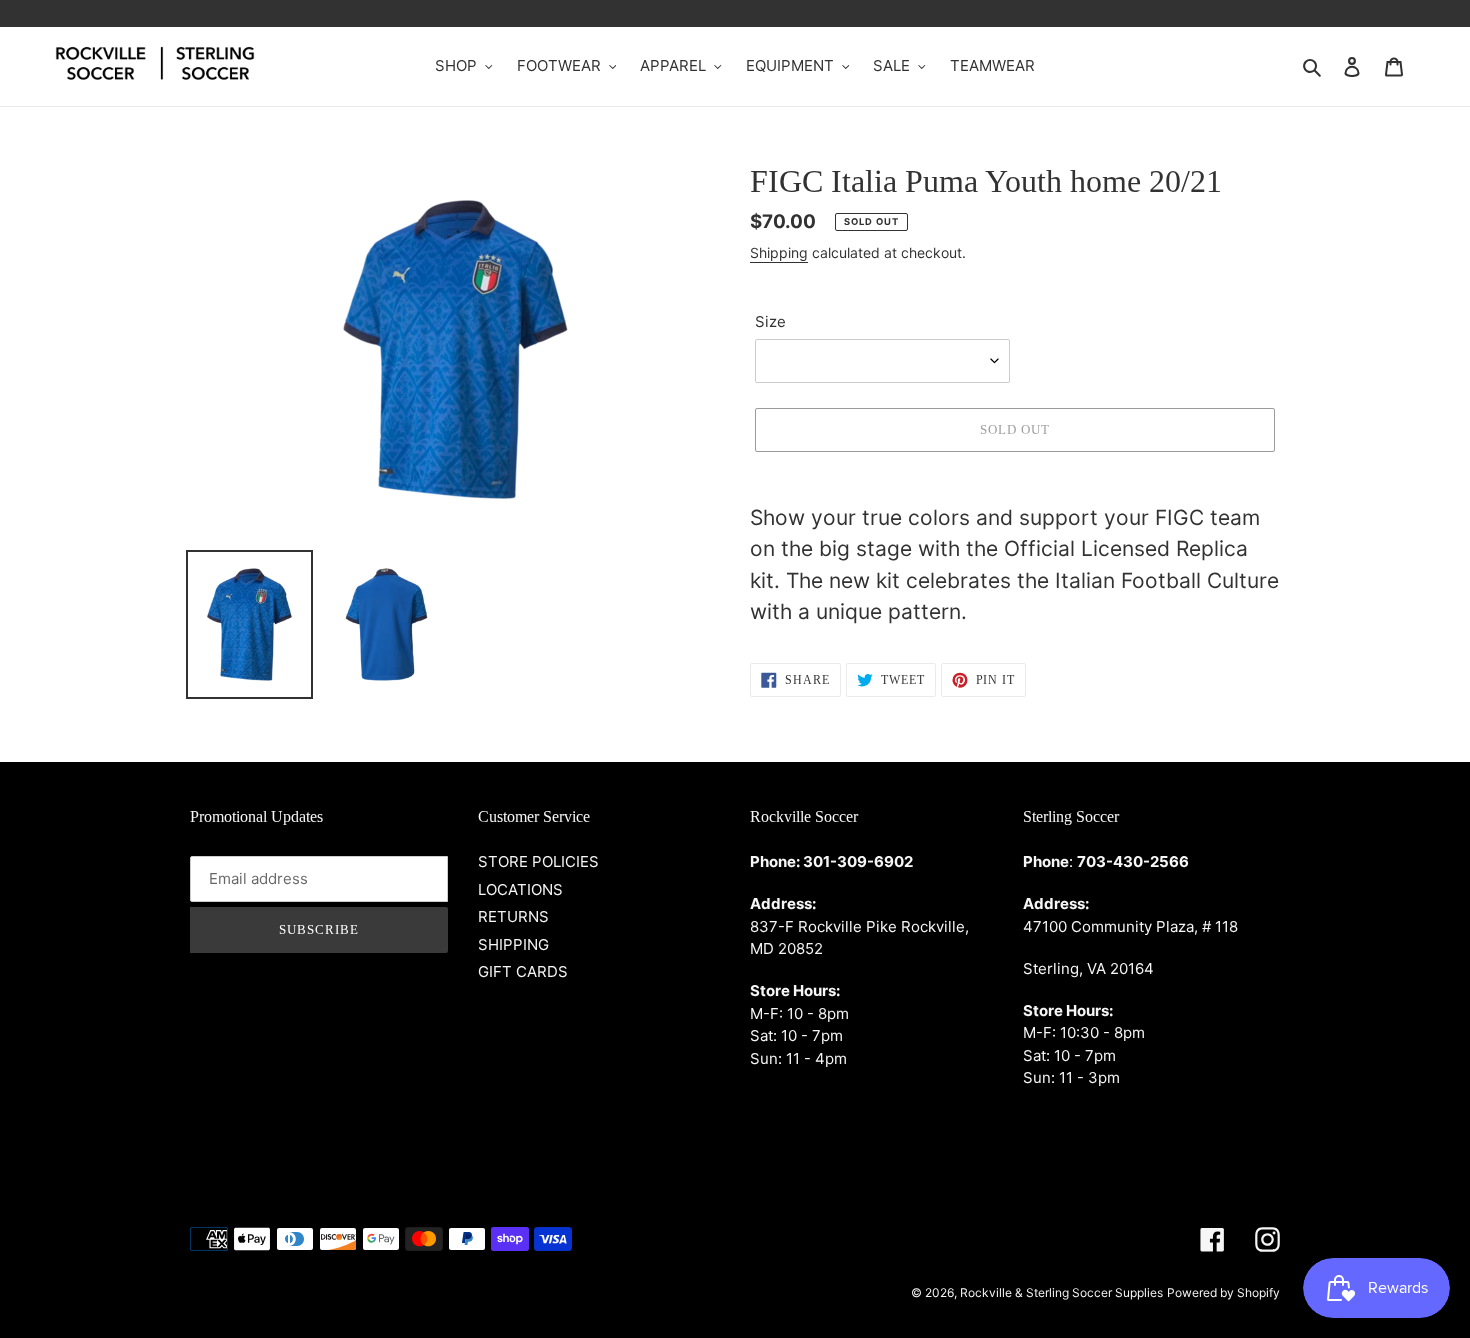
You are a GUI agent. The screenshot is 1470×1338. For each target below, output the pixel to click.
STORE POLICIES (538, 861)
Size (770, 321)
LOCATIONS (520, 889)
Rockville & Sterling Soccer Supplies (1061, 1292)
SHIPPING (513, 944)
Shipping (779, 252)
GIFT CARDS (523, 971)
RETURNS (513, 916)
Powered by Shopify (1223, 1292)
